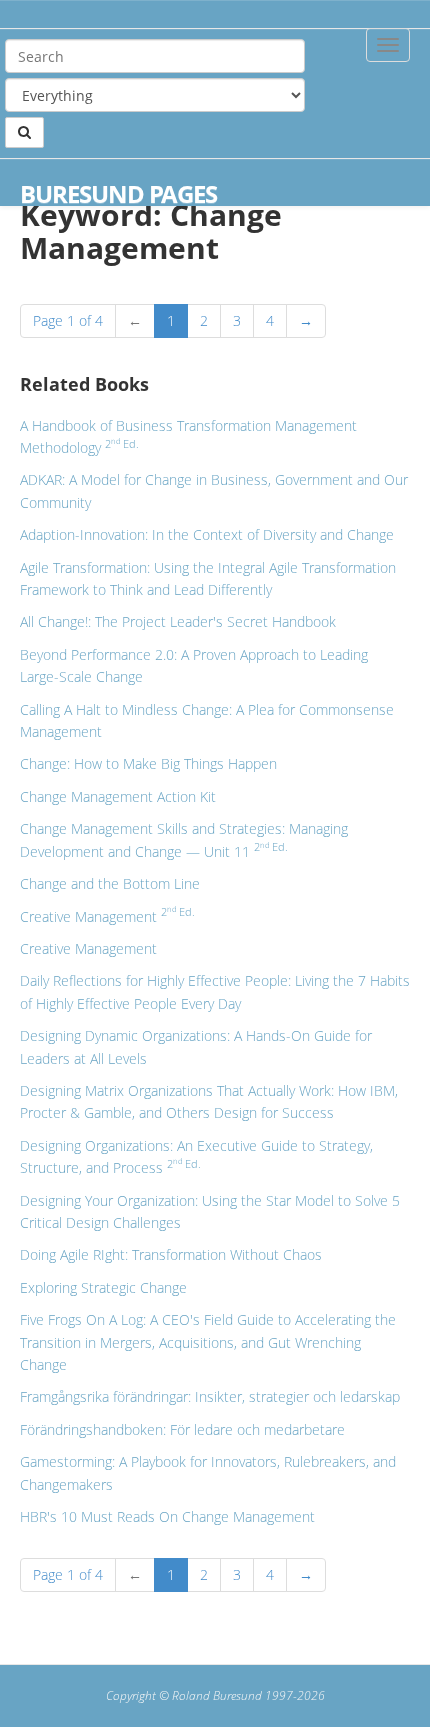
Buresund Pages (118, 194)
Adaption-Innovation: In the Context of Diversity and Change (207, 534)
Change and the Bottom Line (110, 883)
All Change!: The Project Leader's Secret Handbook (178, 621)
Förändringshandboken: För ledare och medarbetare (182, 1429)
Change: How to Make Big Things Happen (148, 763)
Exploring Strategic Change (103, 1287)
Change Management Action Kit (118, 796)
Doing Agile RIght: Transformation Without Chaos (171, 1254)
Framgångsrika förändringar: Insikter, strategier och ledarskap (210, 1396)
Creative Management (107, 916)
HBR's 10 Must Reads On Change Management (167, 1516)
